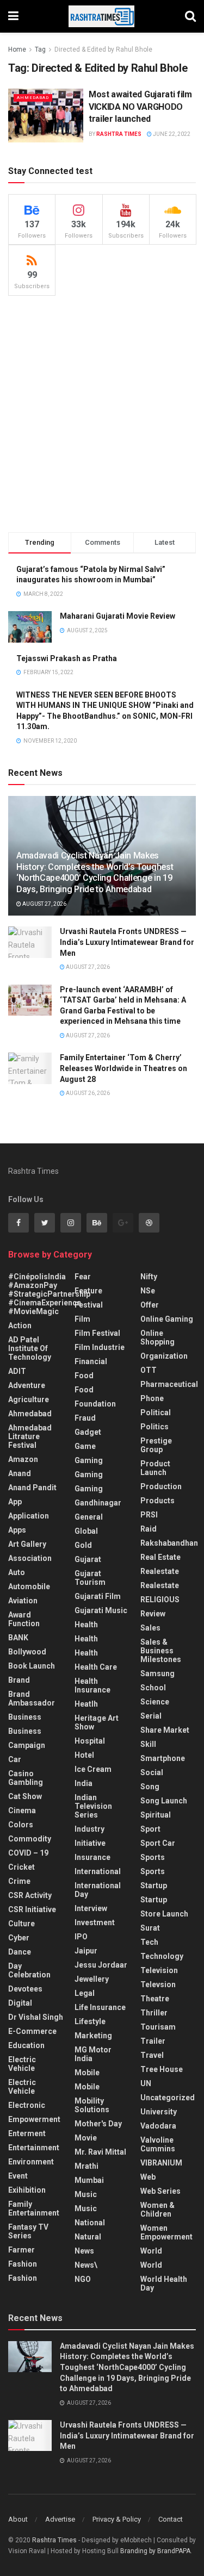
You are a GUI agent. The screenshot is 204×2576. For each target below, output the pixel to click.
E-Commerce (32, 2031)
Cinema (22, 1810)
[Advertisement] (102, 414)
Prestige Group (156, 1445)
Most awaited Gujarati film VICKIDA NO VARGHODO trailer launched (140, 107)
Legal (85, 1993)
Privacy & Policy (117, 2519)
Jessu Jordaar (101, 1965)
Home (17, 49)
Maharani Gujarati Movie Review (118, 616)
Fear (83, 1277)
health (86, 1639)
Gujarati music (101, 1610)
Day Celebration (29, 1970)
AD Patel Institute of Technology (30, 1348)
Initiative (90, 1843)
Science (155, 1702)
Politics (154, 1427)
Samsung (157, 1673)
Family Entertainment (34, 2208)
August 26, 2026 (87, 1093)
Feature (88, 1291)
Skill (148, 1744)
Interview (91, 1908)
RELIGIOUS (160, 1600)
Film (82, 1319)
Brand (19, 1680)
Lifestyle (90, 2021)
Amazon (23, 1459)
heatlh (86, 1704)
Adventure (27, 1385)
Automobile (29, 1586)
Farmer (21, 2250)
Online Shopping (157, 1337)
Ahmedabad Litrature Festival (30, 1436)
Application (29, 1516)
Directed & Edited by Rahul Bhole (103, 49)
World (151, 2251)
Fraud (85, 1418)
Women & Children (157, 2210)
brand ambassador (32, 1698)
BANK (18, 1638)
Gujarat (88, 1559)
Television (159, 1970)
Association (30, 1558)
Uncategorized (168, 2098)
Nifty (149, 1277)
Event (18, 2176)
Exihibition (27, 2190)
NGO (83, 2279)
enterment (27, 2133)
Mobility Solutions (92, 2105)
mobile (87, 2087)
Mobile (87, 2073)
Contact (171, 2519)
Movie (86, 2138)
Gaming (89, 1474)
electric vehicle (22, 2087)
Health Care (96, 1667)
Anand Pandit (32, 1488)
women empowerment (166, 2232)
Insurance (92, 1857)
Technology (162, 1956)
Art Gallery (27, 1544)
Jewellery (92, 1979)
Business (25, 1717)
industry (89, 1829)
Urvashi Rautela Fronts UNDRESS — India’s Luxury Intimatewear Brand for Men (127, 942)
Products (157, 1501)
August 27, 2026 (44, 904)
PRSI (149, 1515)
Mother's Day (98, 2124)
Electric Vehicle (22, 2064)
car (15, 1759)
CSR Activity (30, 1895)
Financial (91, 1361)
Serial (151, 1716)
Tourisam (158, 2027)
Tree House (162, 2069)
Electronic (27, 2105)
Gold (83, 1545)
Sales (150, 1628)
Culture (21, 1924)
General (89, 1517)
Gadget (88, 1432)
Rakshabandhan (169, 1543)
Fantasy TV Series (28, 2231)
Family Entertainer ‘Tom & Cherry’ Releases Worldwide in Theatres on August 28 (123, 1068)
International (98, 1871)
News (84, 2251)
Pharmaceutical (169, 1384)
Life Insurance (100, 2007)
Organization (164, 1356)
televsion (158, 1984)
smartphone (163, 1758)
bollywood (27, 1652)
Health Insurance (92, 1685)
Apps (17, 1530)
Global (86, 1531)
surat (150, 1928)
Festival (89, 1305)
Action (20, 1326)
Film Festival (97, 1333)
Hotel (84, 1755)
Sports (153, 1857)
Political (156, 1413)
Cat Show (25, 1796)
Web (148, 2177)
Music (86, 2194)
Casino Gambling (26, 1778)
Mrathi (86, 2166)
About (18, 2519)
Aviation (23, 1601)
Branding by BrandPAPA (155, 2551)
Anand (20, 1473)
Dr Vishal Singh (36, 2017)
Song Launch (164, 1801)
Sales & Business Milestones (161, 1651)
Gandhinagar (98, 1503)
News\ (86, 2265)
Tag (40, 49)
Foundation (95, 1404)
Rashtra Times (119, 134)
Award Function (24, 1619)
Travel (152, 2055)
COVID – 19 (28, 1853)
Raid (149, 1529)
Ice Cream (93, 1769)
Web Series (160, 2191)
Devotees (25, 1989)
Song (150, 1787)
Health (86, 1625)
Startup (154, 1886)
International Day (98, 1890)
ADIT (17, 1371)
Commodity (30, 1839)
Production (161, 1486)
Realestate (160, 1571)
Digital (20, 2003)
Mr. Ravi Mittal (100, 2152)
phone (152, 1398)
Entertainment (34, 2148)
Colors (21, 1825)
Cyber (19, 1938)
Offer (150, 1305)
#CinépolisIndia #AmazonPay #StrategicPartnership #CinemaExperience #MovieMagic (49, 1294)
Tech (149, 1942)
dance (20, 1952)
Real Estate (160, 1557)
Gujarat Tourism (90, 1578)
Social (152, 1772)
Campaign (27, 1745)
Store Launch (164, 1914)
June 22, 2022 (171, 134)
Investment (95, 1922)
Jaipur (86, 1951)
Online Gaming (167, 1319)
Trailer (153, 2041)
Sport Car (158, 1843)
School (153, 1688)
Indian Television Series (93, 1806)
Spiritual (156, 1815)
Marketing (93, 2036)
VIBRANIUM (161, 2163)
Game (85, 1446)
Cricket (21, 1867)
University (159, 2112)
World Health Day (164, 2283)
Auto (17, 1572)
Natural (88, 2237)
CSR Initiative (32, 1909)
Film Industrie (100, 1347)
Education (26, 2045)
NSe (148, 1291)
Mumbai (89, 2180)
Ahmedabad (33, 98)
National (90, 2223)
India (84, 1783)
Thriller (154, 2013)
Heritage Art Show (97, 1722)
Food (84, 1376)
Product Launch (155, 1468)
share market (165, 1730)
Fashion (23, 2264)
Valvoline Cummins (158, 2144)
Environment (31, 2162)
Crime (19, 1881)
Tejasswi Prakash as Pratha (67, 658)
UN (146, 2083)
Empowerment (34, 2119)
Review (153, 1614)
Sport (150, 1829)
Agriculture (29, 1399)
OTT (149, 1370)
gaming (89, 1460)
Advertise (60, 2519)
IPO (81, 1937)
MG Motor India (93, 2054)
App (15, 1502)
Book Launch (32, 1666)
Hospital (90, 1741)
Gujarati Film (98, 1596)
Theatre (155, 1999)
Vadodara (158, 2126)
